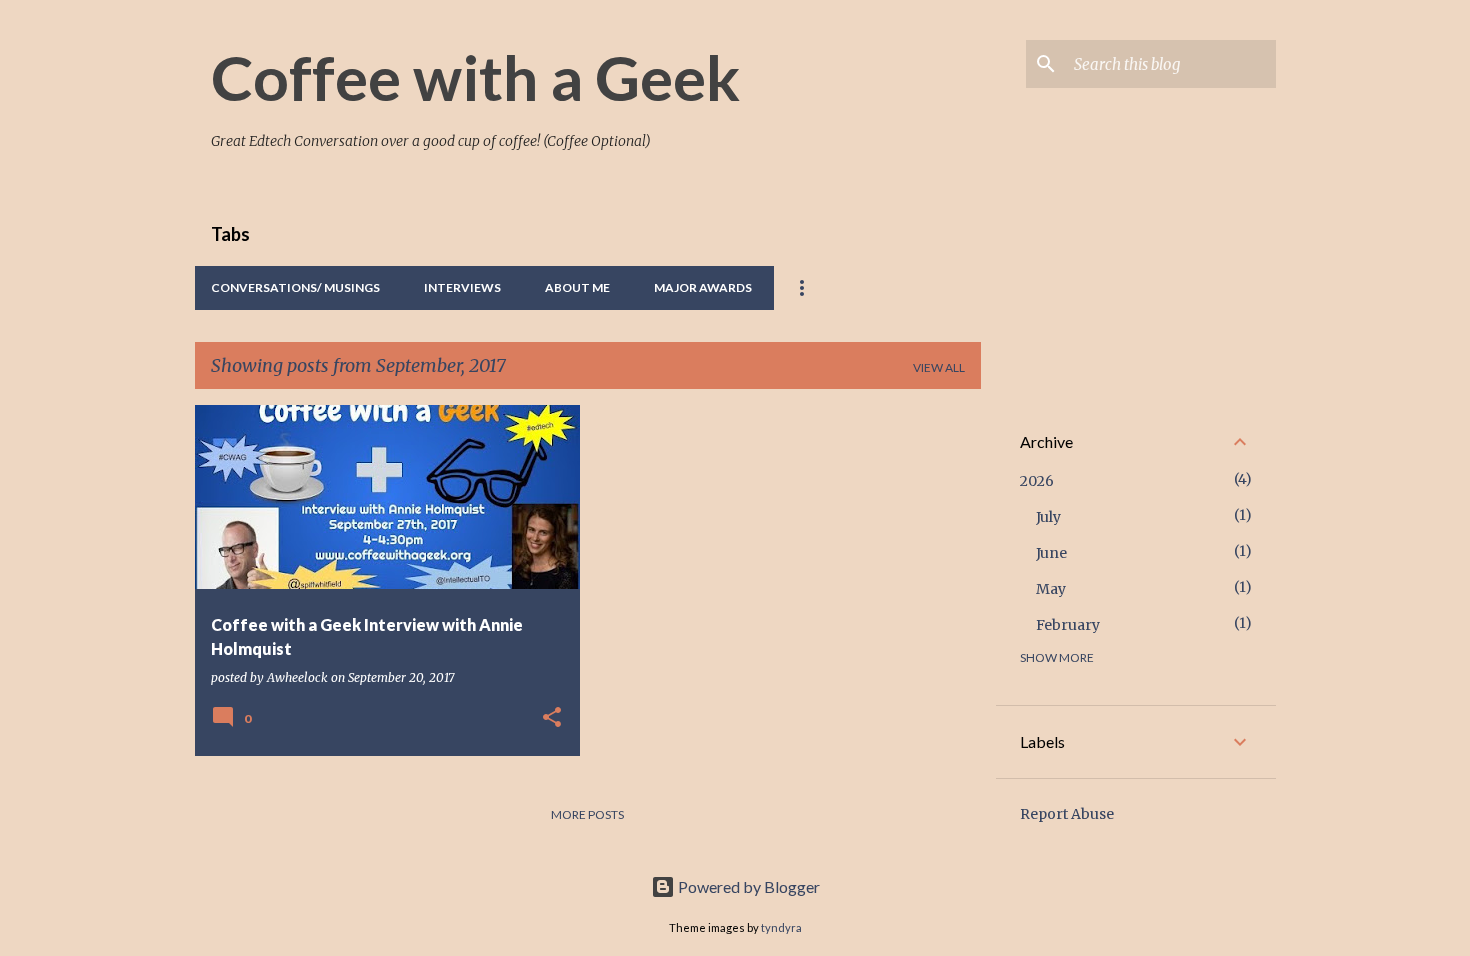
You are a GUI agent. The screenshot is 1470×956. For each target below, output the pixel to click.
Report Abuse (1067, 814)
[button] (552, 718)
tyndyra (781, 927)
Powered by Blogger (747, 886)
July (1048, 517)
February (1068, 625)
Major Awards (703, 287)
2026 (1037, 481)
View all (939, 367)
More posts (587, 814)
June (1051, 553)
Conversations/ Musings (295, 287)
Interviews (462, 287)
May (1051, 589)
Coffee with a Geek (475, 77)
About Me (577, 287)
